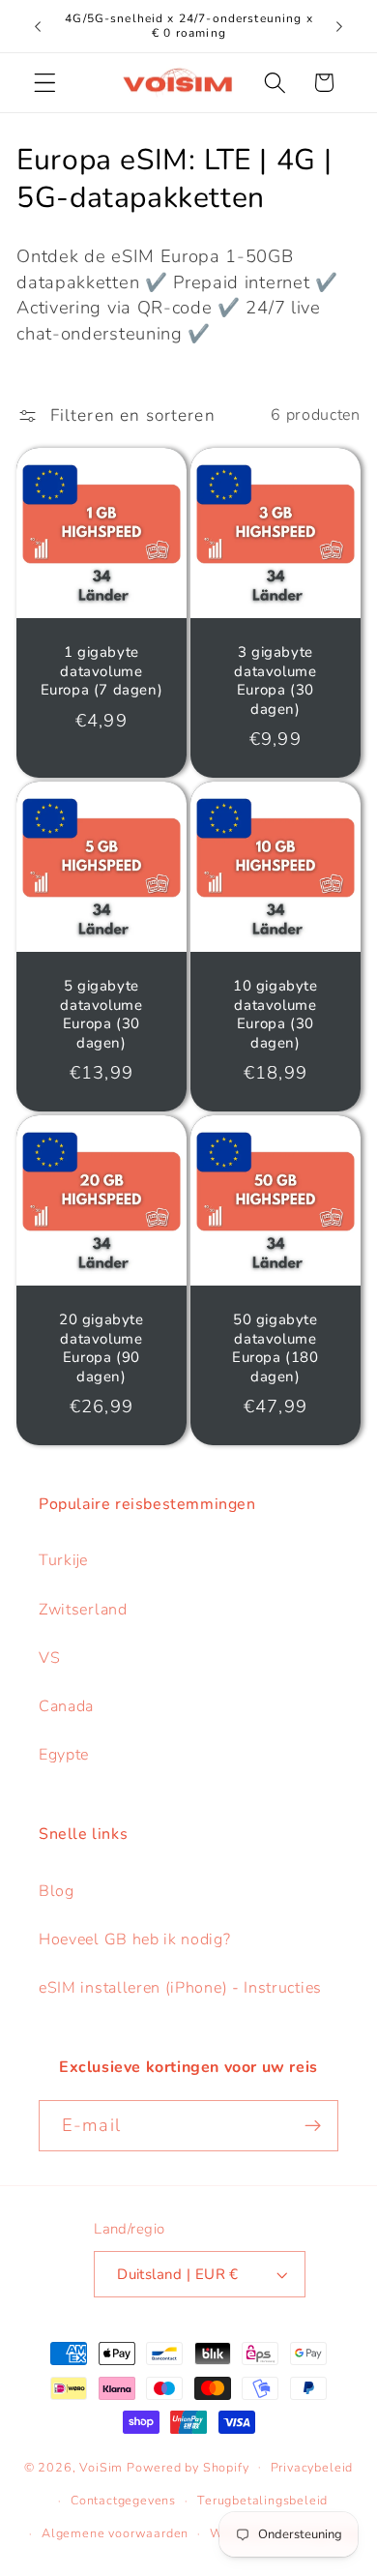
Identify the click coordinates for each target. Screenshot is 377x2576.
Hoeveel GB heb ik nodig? (135, 1939)
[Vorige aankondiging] (38, 26)
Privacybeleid (312, 2467)
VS (49, 1658)
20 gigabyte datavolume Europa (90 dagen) (101, 1348)
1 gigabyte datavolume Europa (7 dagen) (102, 671)
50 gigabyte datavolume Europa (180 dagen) (275, 1348)
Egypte (64, 1755)
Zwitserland (83, 1610)
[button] (45, 83)
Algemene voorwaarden (115, 2533)
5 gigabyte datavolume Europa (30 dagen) (102, 1015)
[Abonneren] (313, 2126)
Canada (66, 1706)
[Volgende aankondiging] (339, 26)
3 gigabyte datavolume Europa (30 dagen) (275, 681)
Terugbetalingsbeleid (262, 2500)
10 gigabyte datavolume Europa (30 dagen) (275, 1015)
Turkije (63, 1560)
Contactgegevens (123, 2500)
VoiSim (101, 2466)
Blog (57, 1891)
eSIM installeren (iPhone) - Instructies (180, 1988)
